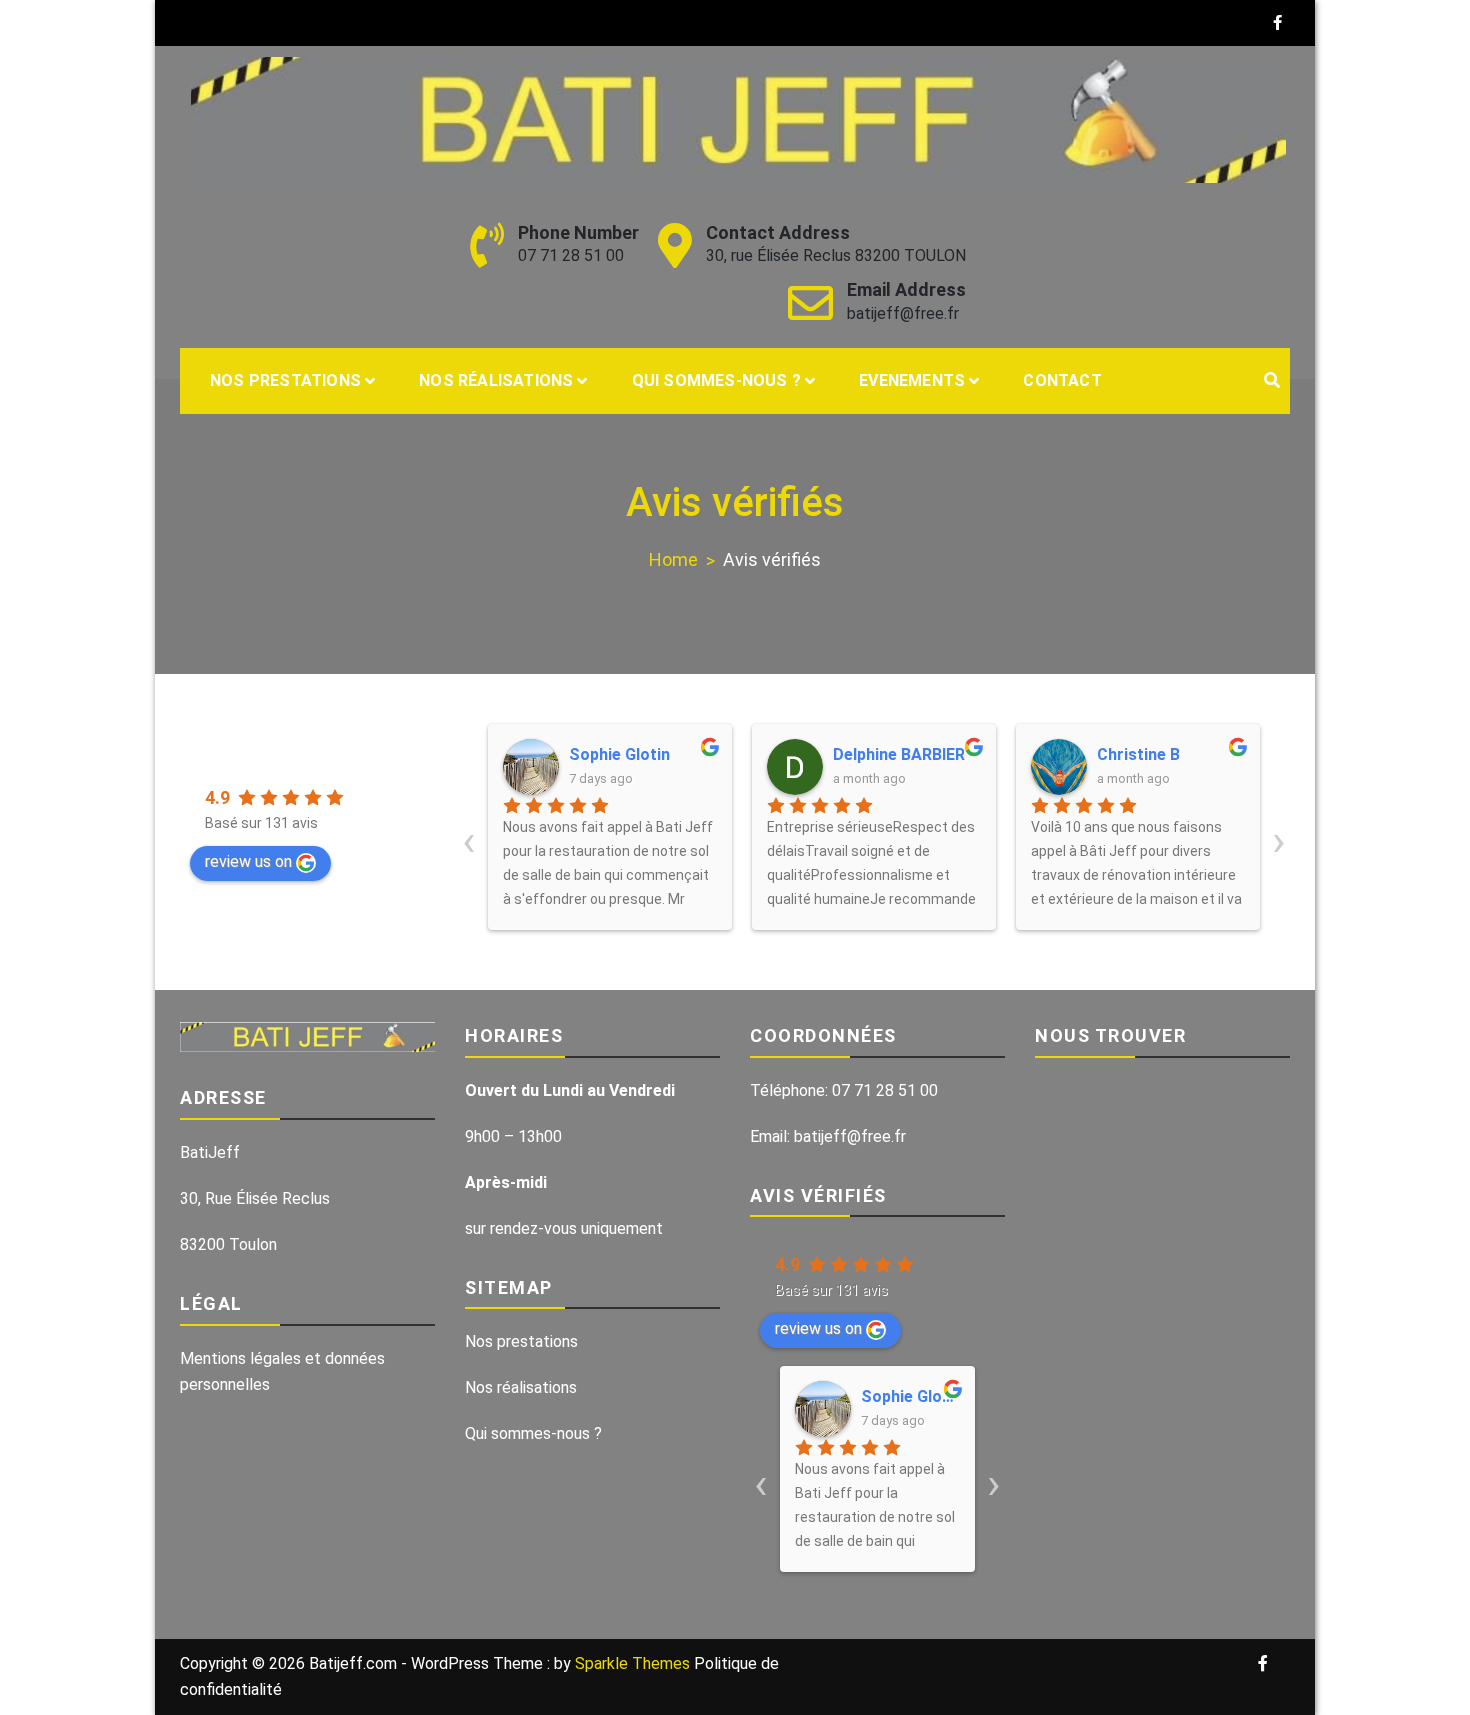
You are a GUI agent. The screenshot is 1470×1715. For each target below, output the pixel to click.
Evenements (912, 380)
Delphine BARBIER (899, 754)
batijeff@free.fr (903, 313)
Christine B (1138, 754)
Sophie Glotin (619, 754)
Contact (1062, 380)
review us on (248, 861)
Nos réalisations (496, 380)
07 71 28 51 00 (571, 255)
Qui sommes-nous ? (716, 380)
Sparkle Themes (632, 1663)
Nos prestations (285, 380)
